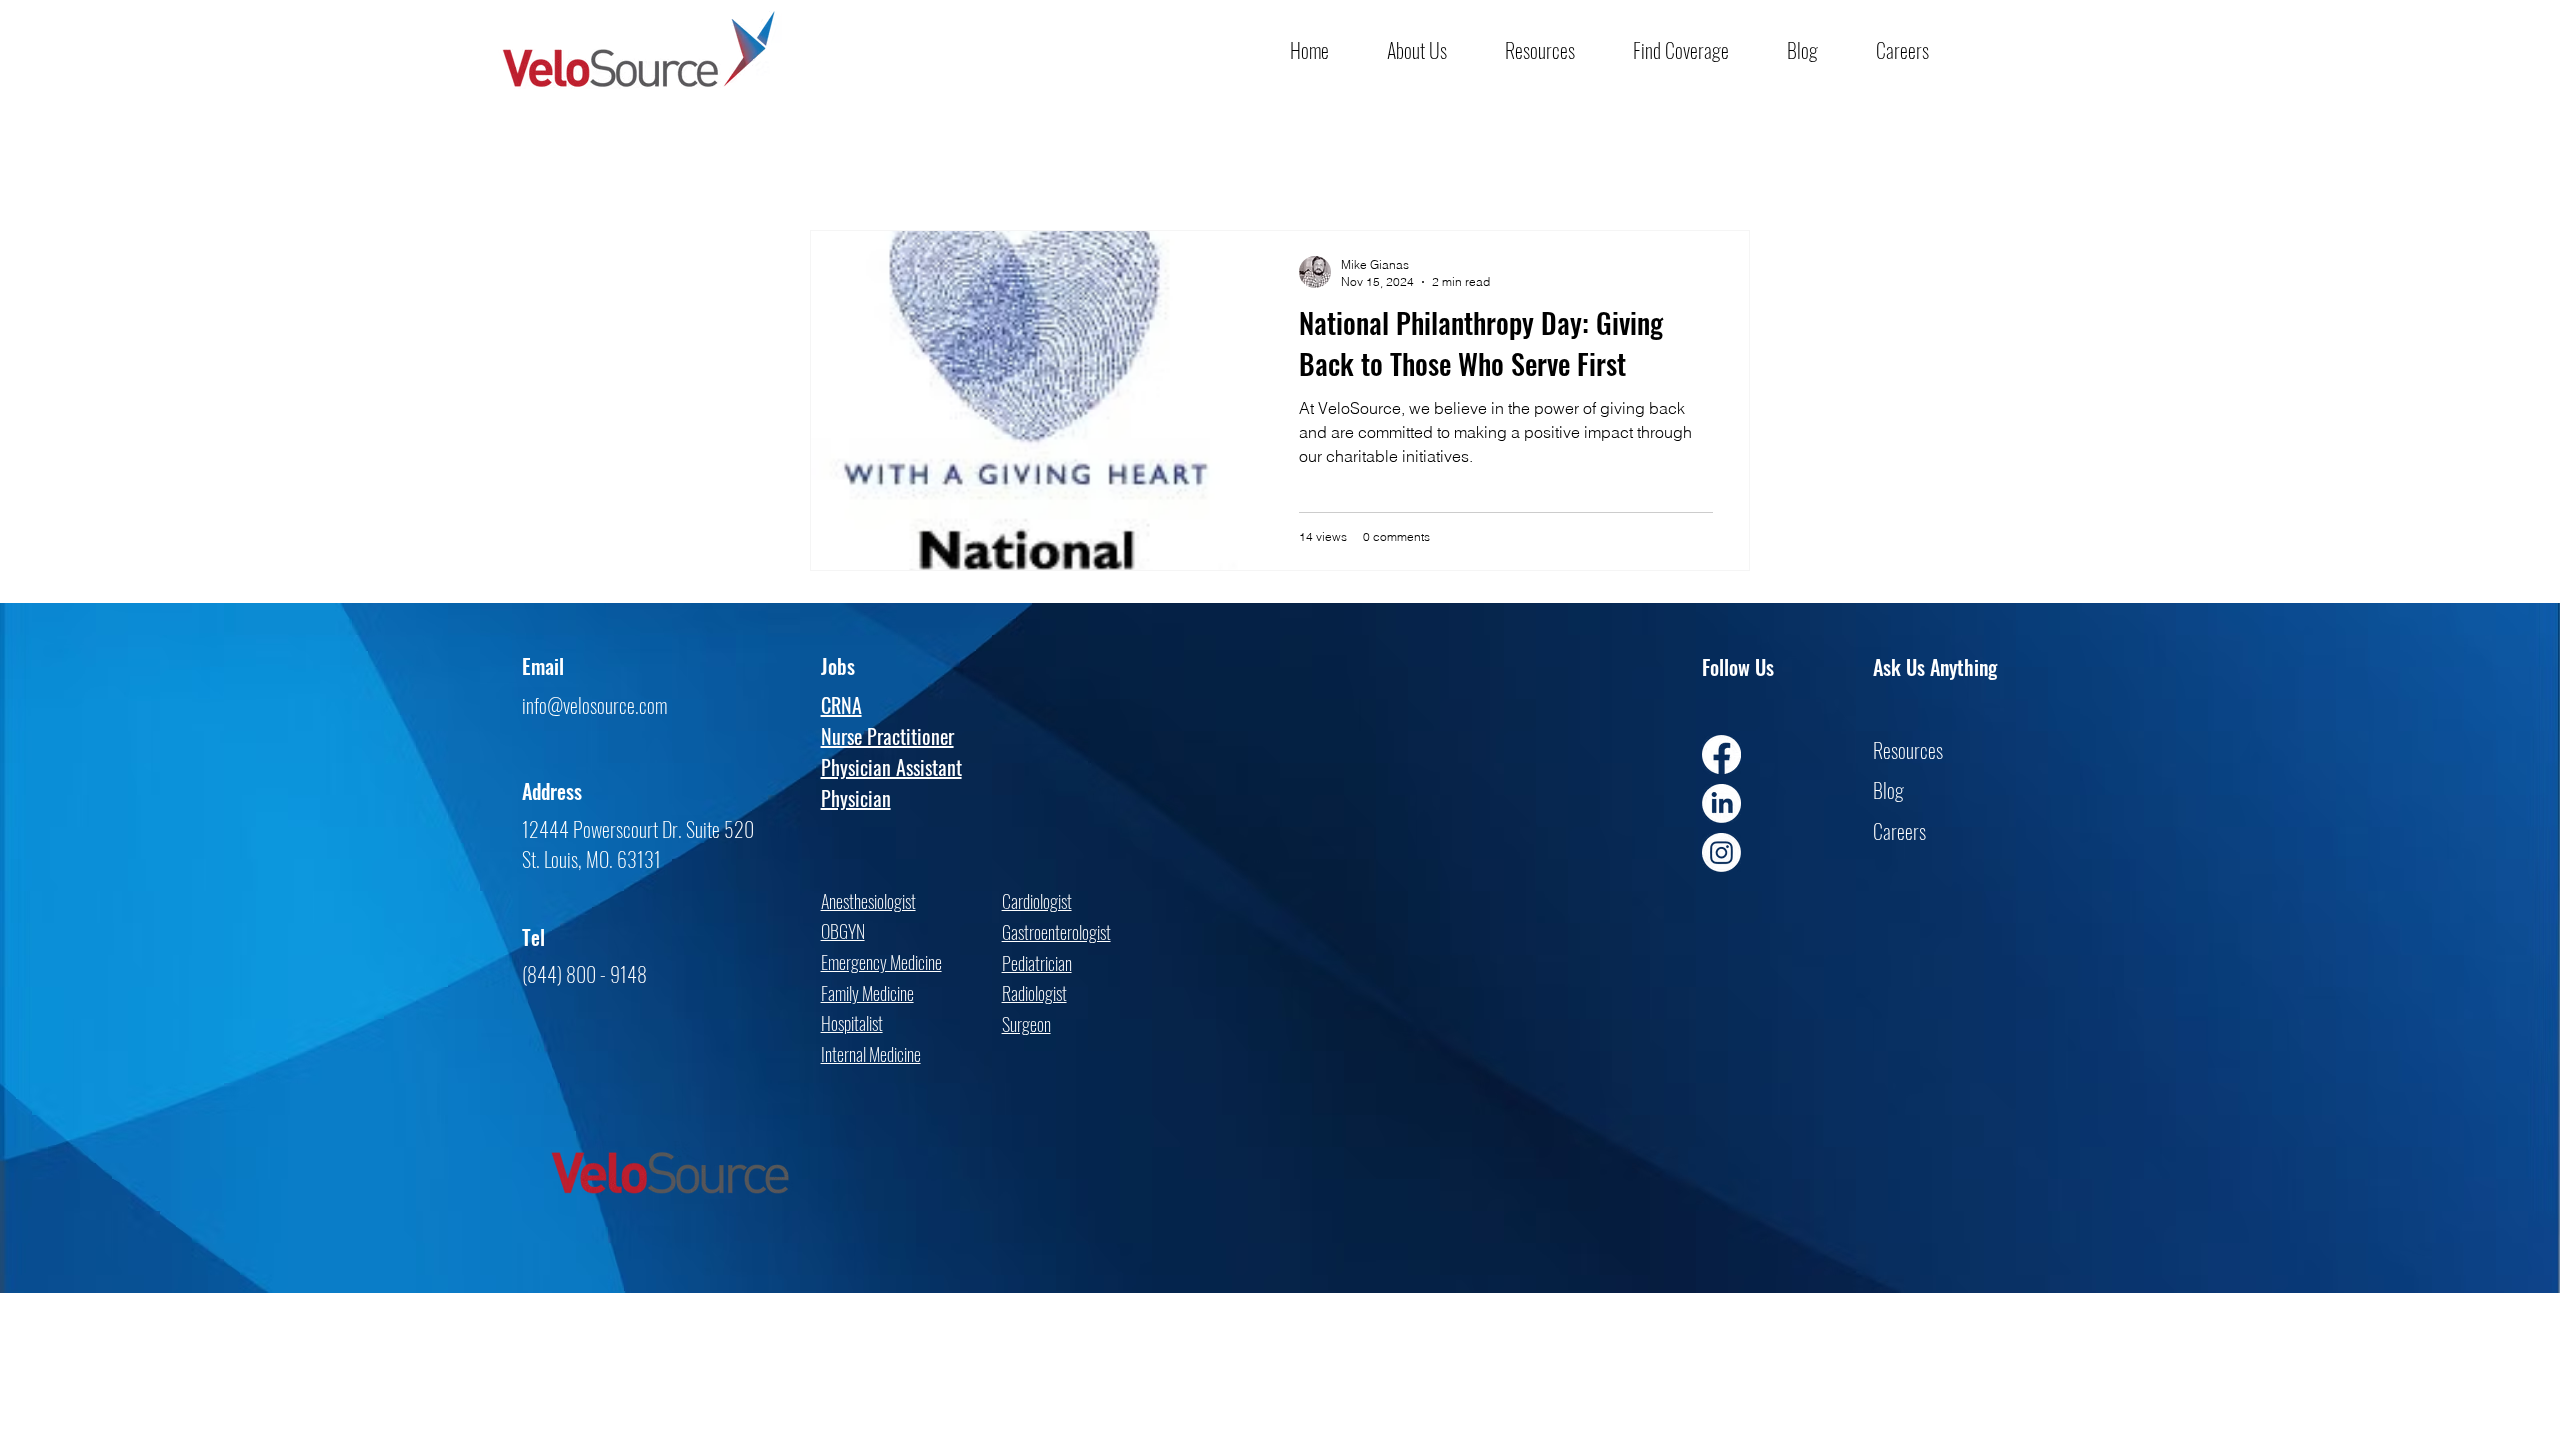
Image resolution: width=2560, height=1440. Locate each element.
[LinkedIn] (1721, 803)
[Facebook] (1721, 754)
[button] (1431, 50)
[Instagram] (1721, 852)
